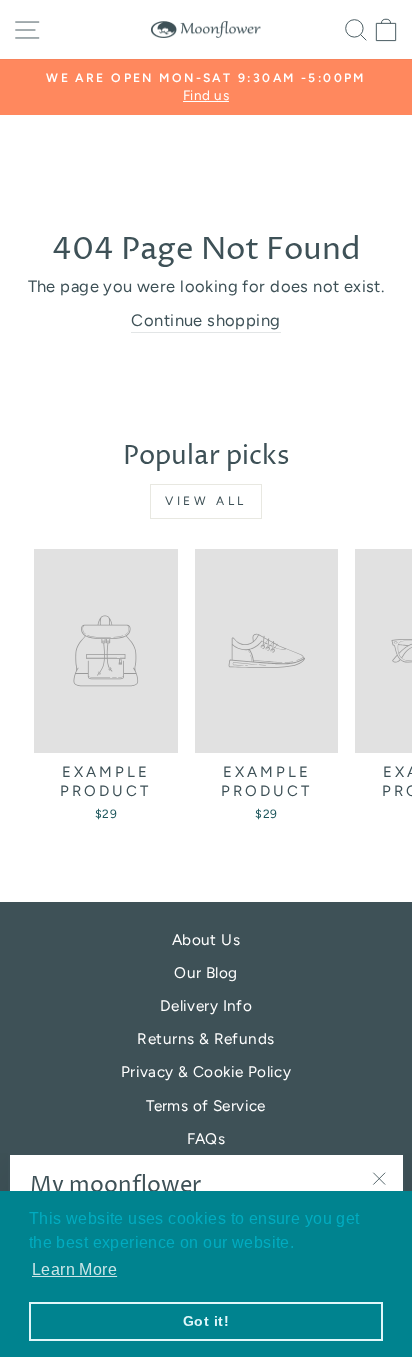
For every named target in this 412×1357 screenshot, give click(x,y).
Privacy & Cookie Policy (206, 1071)
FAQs (206, 1138)
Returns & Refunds (205, 1038)
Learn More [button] (74, 1269)
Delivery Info (206, 1005)
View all (206, 501)
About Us (206, 939)
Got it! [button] (206, 1321)
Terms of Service (206, 1105)
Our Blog (205, 972)
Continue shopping (205, 320)
